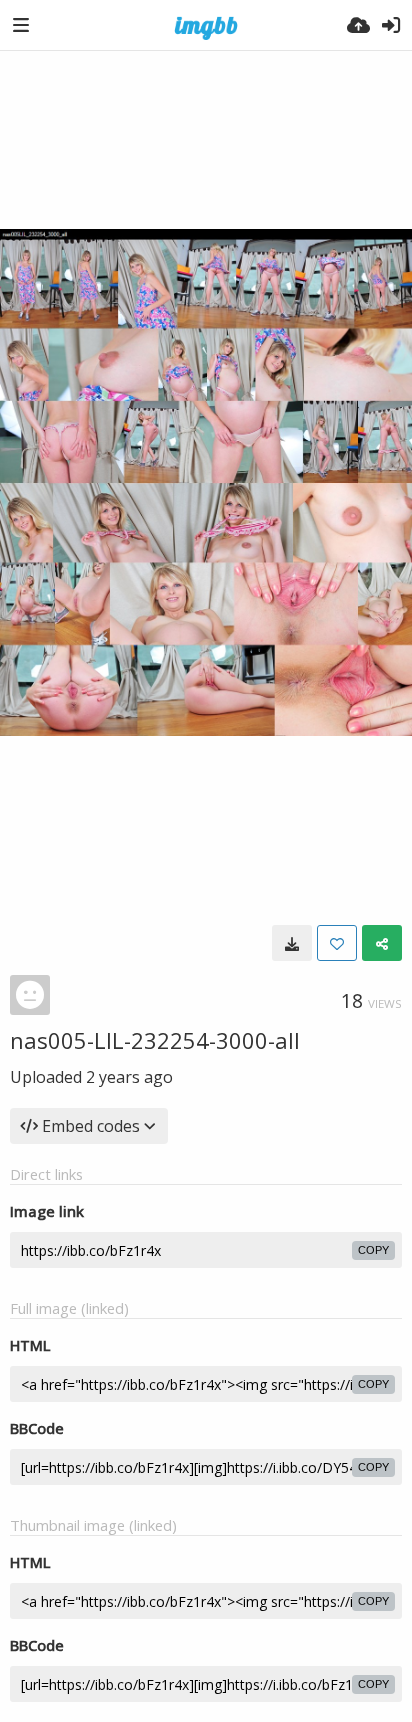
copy (373, 1250)
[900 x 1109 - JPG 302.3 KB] (292, 943)
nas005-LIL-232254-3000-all (155, 1040)
